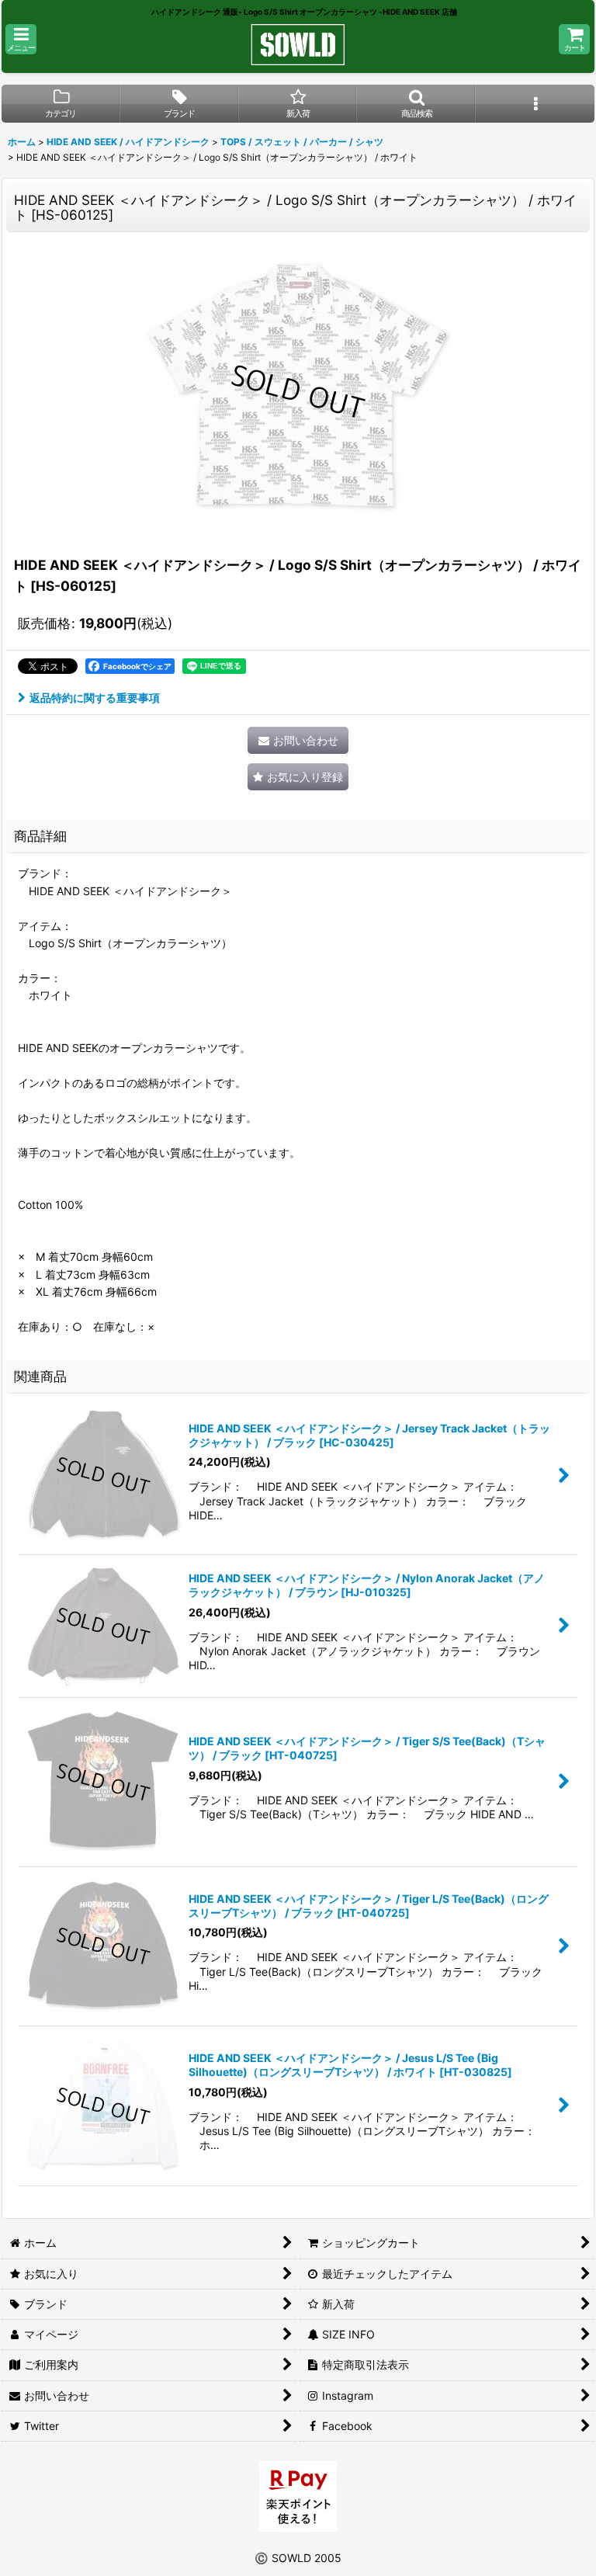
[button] (21, 39)
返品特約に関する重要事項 (95, 698)
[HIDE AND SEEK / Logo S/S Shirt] (298, 391)
